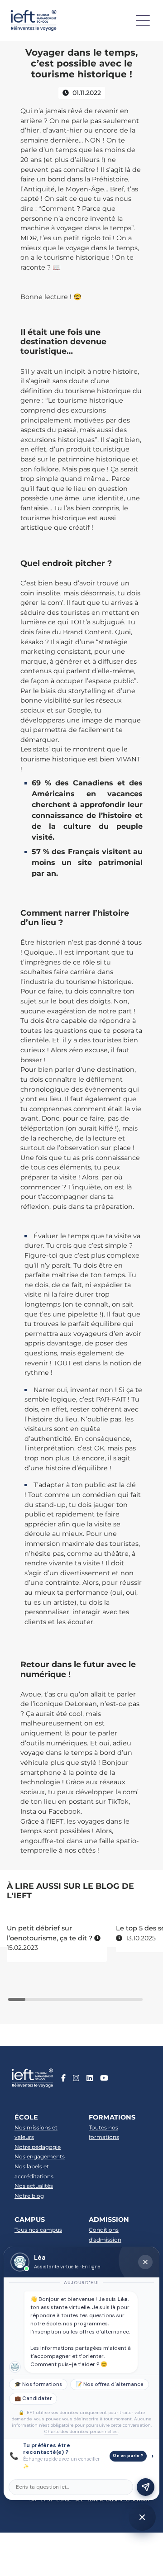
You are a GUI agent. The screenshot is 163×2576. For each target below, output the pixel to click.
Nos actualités (34, 2186)
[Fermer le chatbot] (145, 2262)
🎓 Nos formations (38, 2384)
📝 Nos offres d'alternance (110, 2384)
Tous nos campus (38, 2230)
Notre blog (29, 2196)
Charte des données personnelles (81, 2431)
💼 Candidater (33, 2398)
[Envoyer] (146, 2487)
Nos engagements (40, 2156)
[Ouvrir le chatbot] (142, 2517)
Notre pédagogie (38, 2147)
